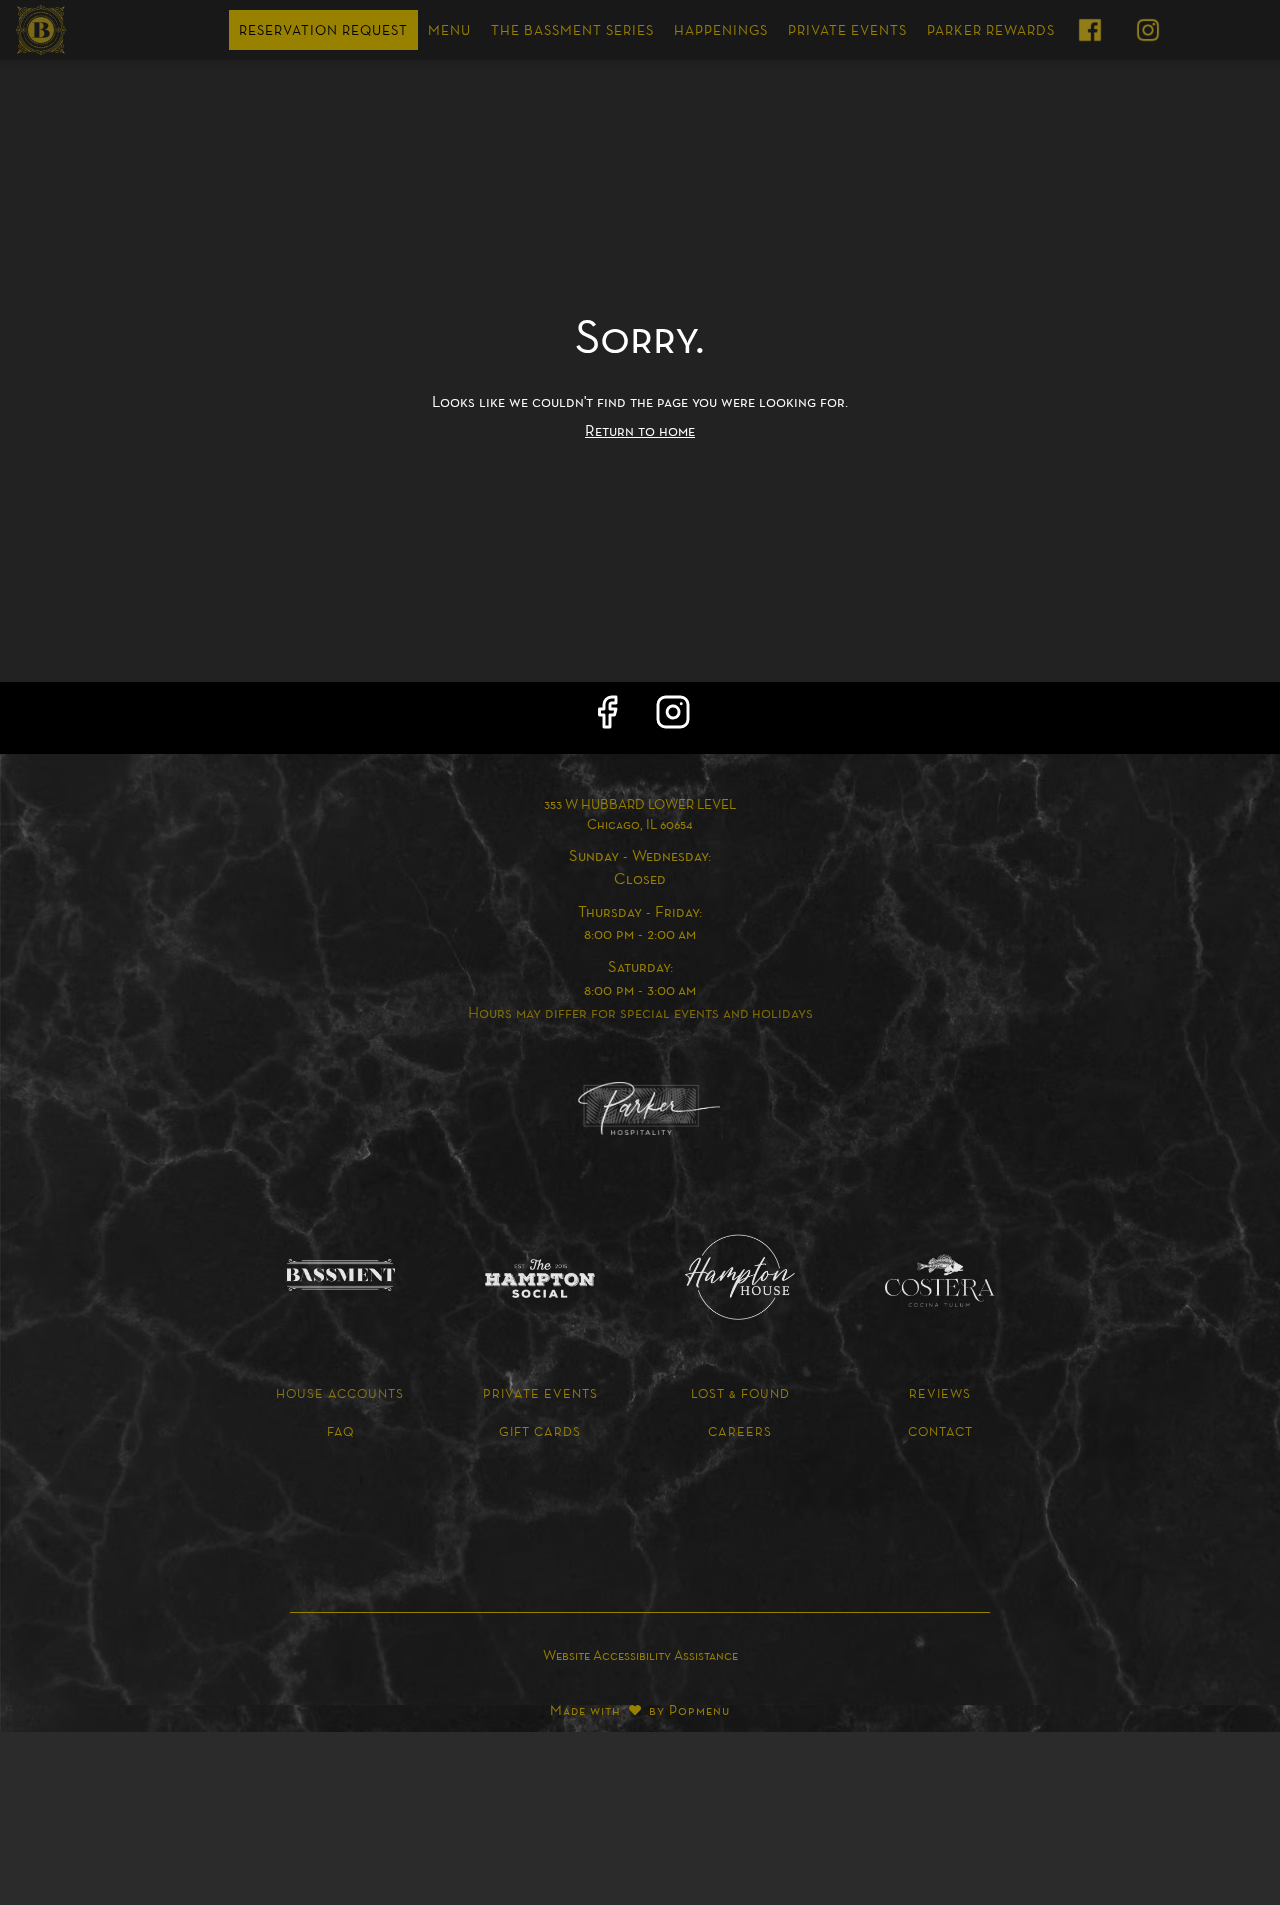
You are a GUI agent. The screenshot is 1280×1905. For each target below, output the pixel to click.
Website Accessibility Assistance (640, 1655)
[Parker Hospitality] (640, 1107)
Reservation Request (323, 30)
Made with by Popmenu (372, 1707)
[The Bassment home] (106, 30)
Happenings (721, 30)
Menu (449, 30)
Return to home (640, 430)
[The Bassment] (340, 1273)
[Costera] (940, 1278)
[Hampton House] (740, 1275)
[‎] (1094, 30)
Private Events (847, 30)
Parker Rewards (991, 30)
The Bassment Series (572, 30)
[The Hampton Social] (540, 1277)
